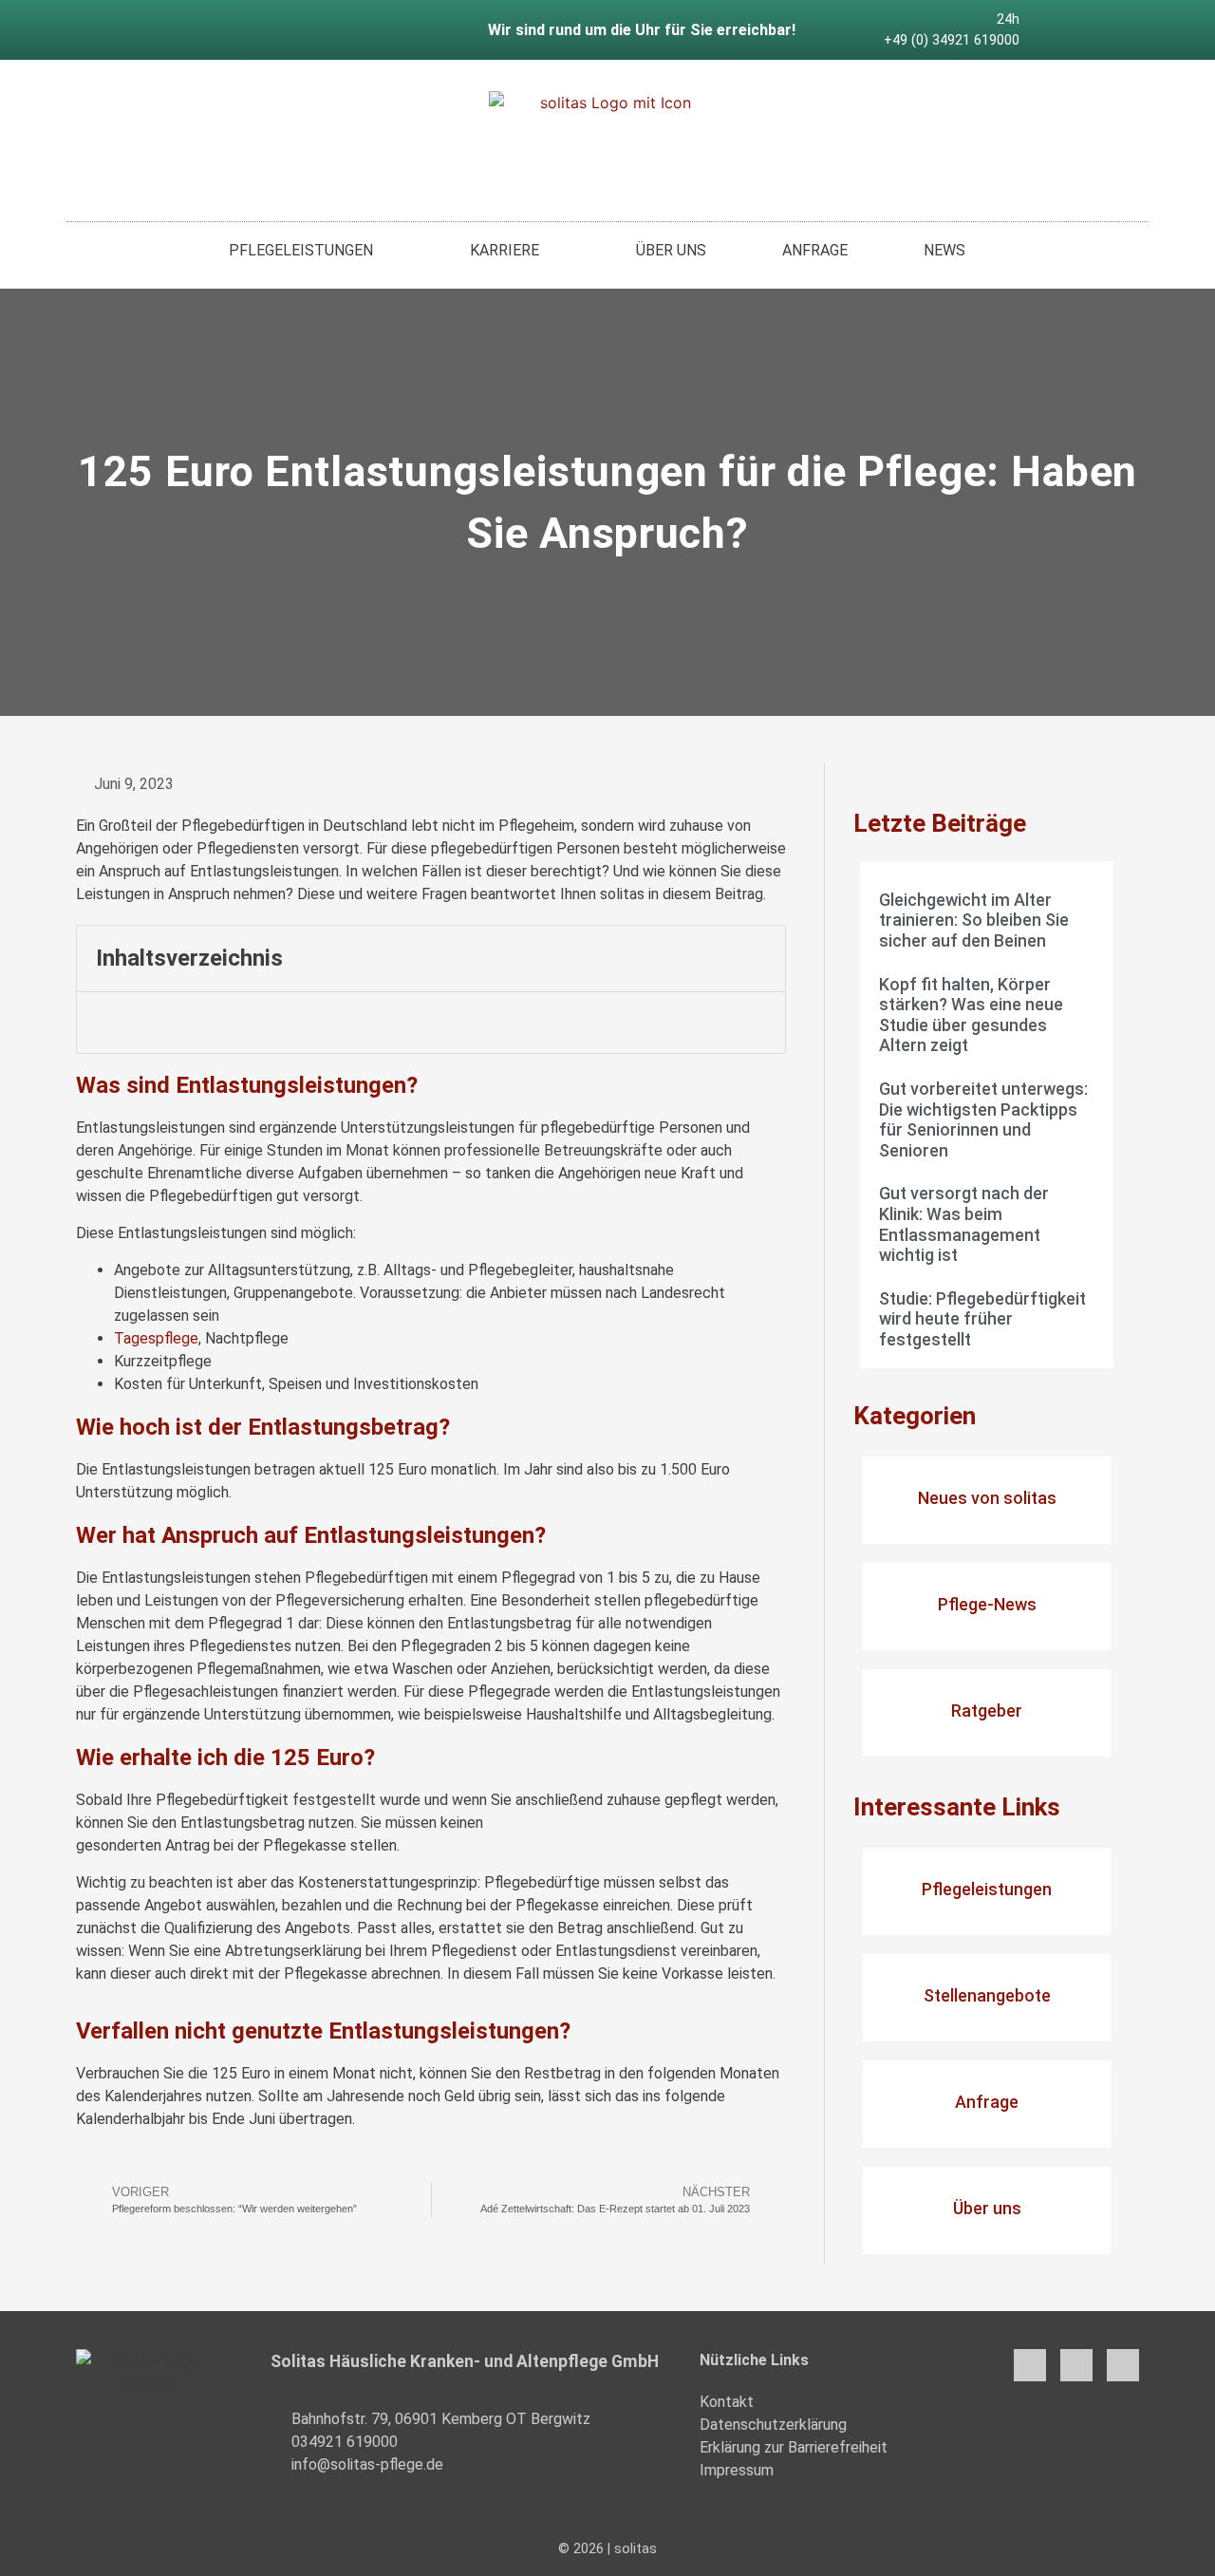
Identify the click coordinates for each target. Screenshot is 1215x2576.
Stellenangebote (987, 1995)
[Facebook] (1030, 2365)
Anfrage (815, 250)
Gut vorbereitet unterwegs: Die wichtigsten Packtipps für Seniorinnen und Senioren (983, 1119)
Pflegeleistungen (301, 250)
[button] (760, 958)
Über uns (671, 250)
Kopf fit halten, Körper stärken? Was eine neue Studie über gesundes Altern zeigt (971, 1015)
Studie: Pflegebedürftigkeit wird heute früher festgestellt (982, 1319)
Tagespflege (156, 1338)
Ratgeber (987, 1711)
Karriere (505, 250)
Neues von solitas (987, 1498)
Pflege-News (987, 1604)
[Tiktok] (1116, 30)
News (944, 250)
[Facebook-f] (1056, 30)
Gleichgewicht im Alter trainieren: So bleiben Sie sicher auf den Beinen (974, 920)
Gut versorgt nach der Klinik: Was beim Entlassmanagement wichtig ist (964, 1224)
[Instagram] (1086, 30)
